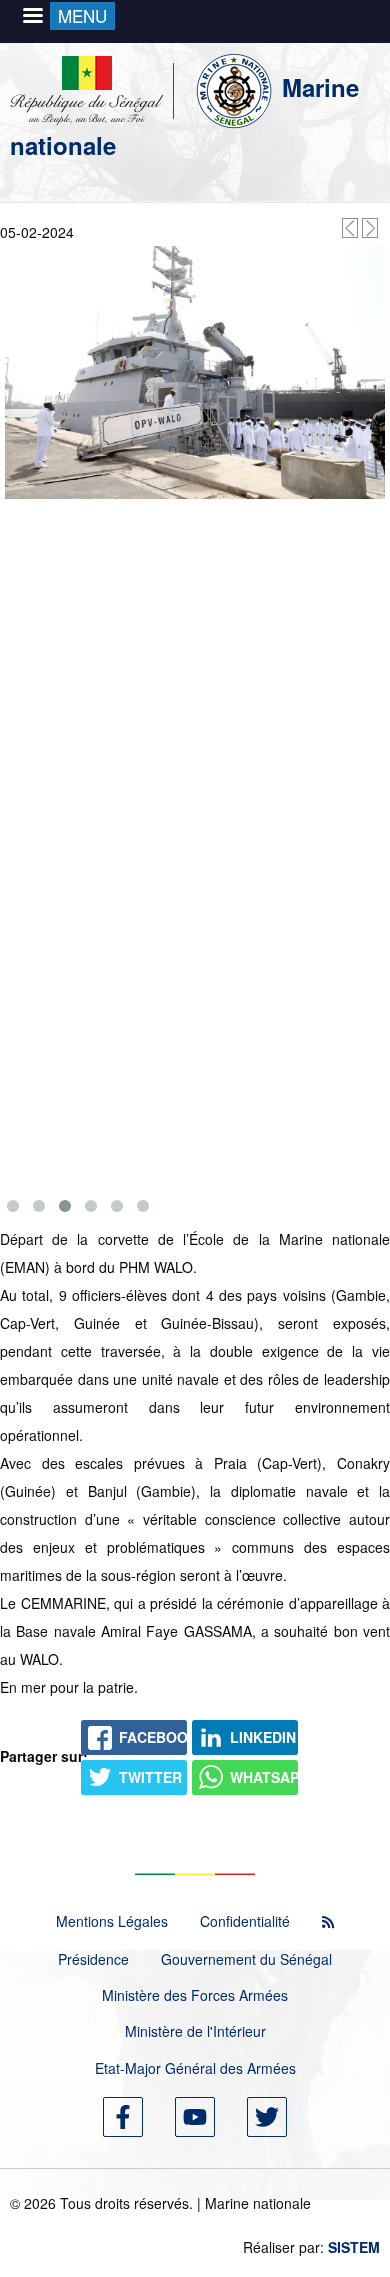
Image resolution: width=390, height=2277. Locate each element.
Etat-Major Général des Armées (195, 2068)
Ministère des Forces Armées (195, 1995)
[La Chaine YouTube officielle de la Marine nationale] (195, 2117)
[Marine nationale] (146, 87)
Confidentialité (245, 1921)
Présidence (93, 1959)
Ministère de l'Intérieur (195, 2031)
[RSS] (328, 1921)
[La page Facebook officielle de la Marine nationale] (123, 2117)
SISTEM (354, 2247)
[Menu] (32, 17)
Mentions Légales (112, 1921)
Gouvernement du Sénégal (246, 1959)
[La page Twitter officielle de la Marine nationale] (267, 2117)
